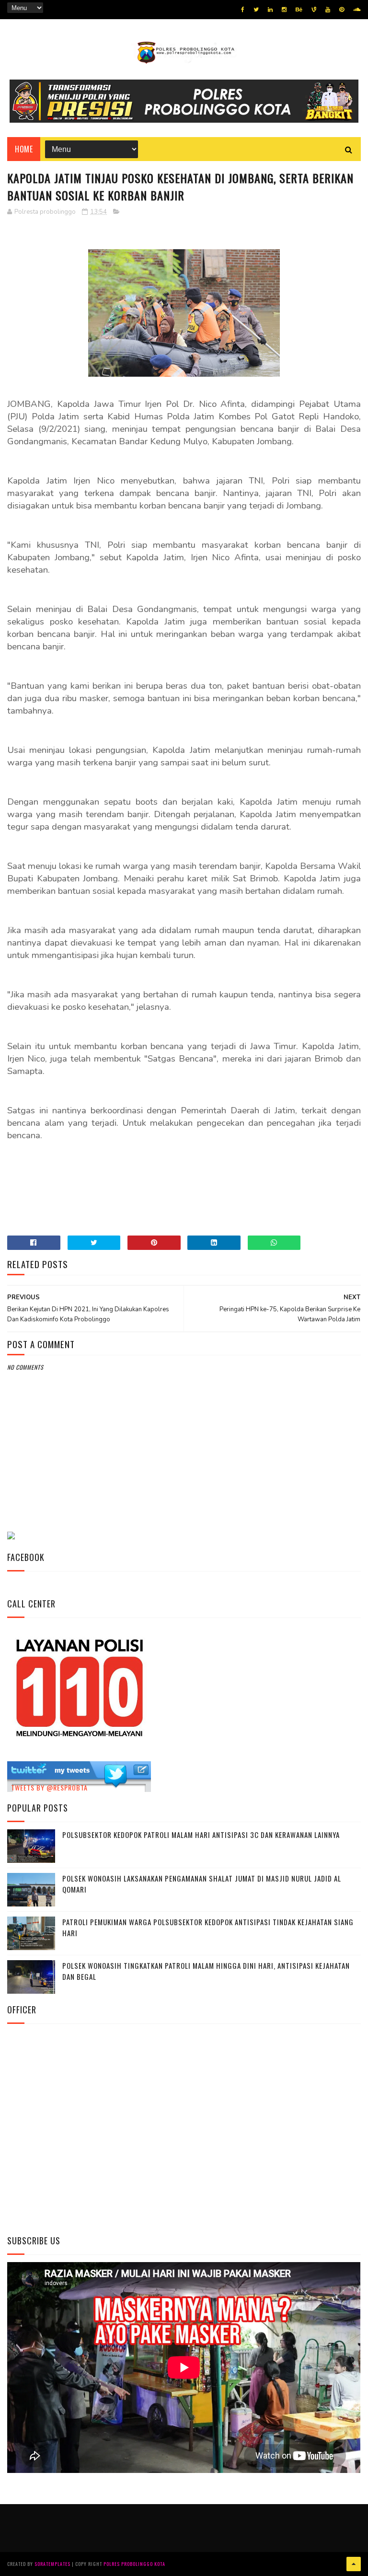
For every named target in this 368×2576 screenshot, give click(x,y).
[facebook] (243, 10)
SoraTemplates (52, 2564)
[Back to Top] (354, 2564)
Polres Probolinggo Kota (134, 2564)
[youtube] (328, 10)
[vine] (314, 10)
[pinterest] (342, 10)
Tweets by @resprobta (49, 1787)
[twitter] (256, 10)
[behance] (299, 10)
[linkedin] (270, 10)
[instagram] (284, 10)
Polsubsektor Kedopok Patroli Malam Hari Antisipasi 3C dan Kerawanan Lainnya (201, 1835)
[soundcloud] (357, 10)
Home (24, 149)
